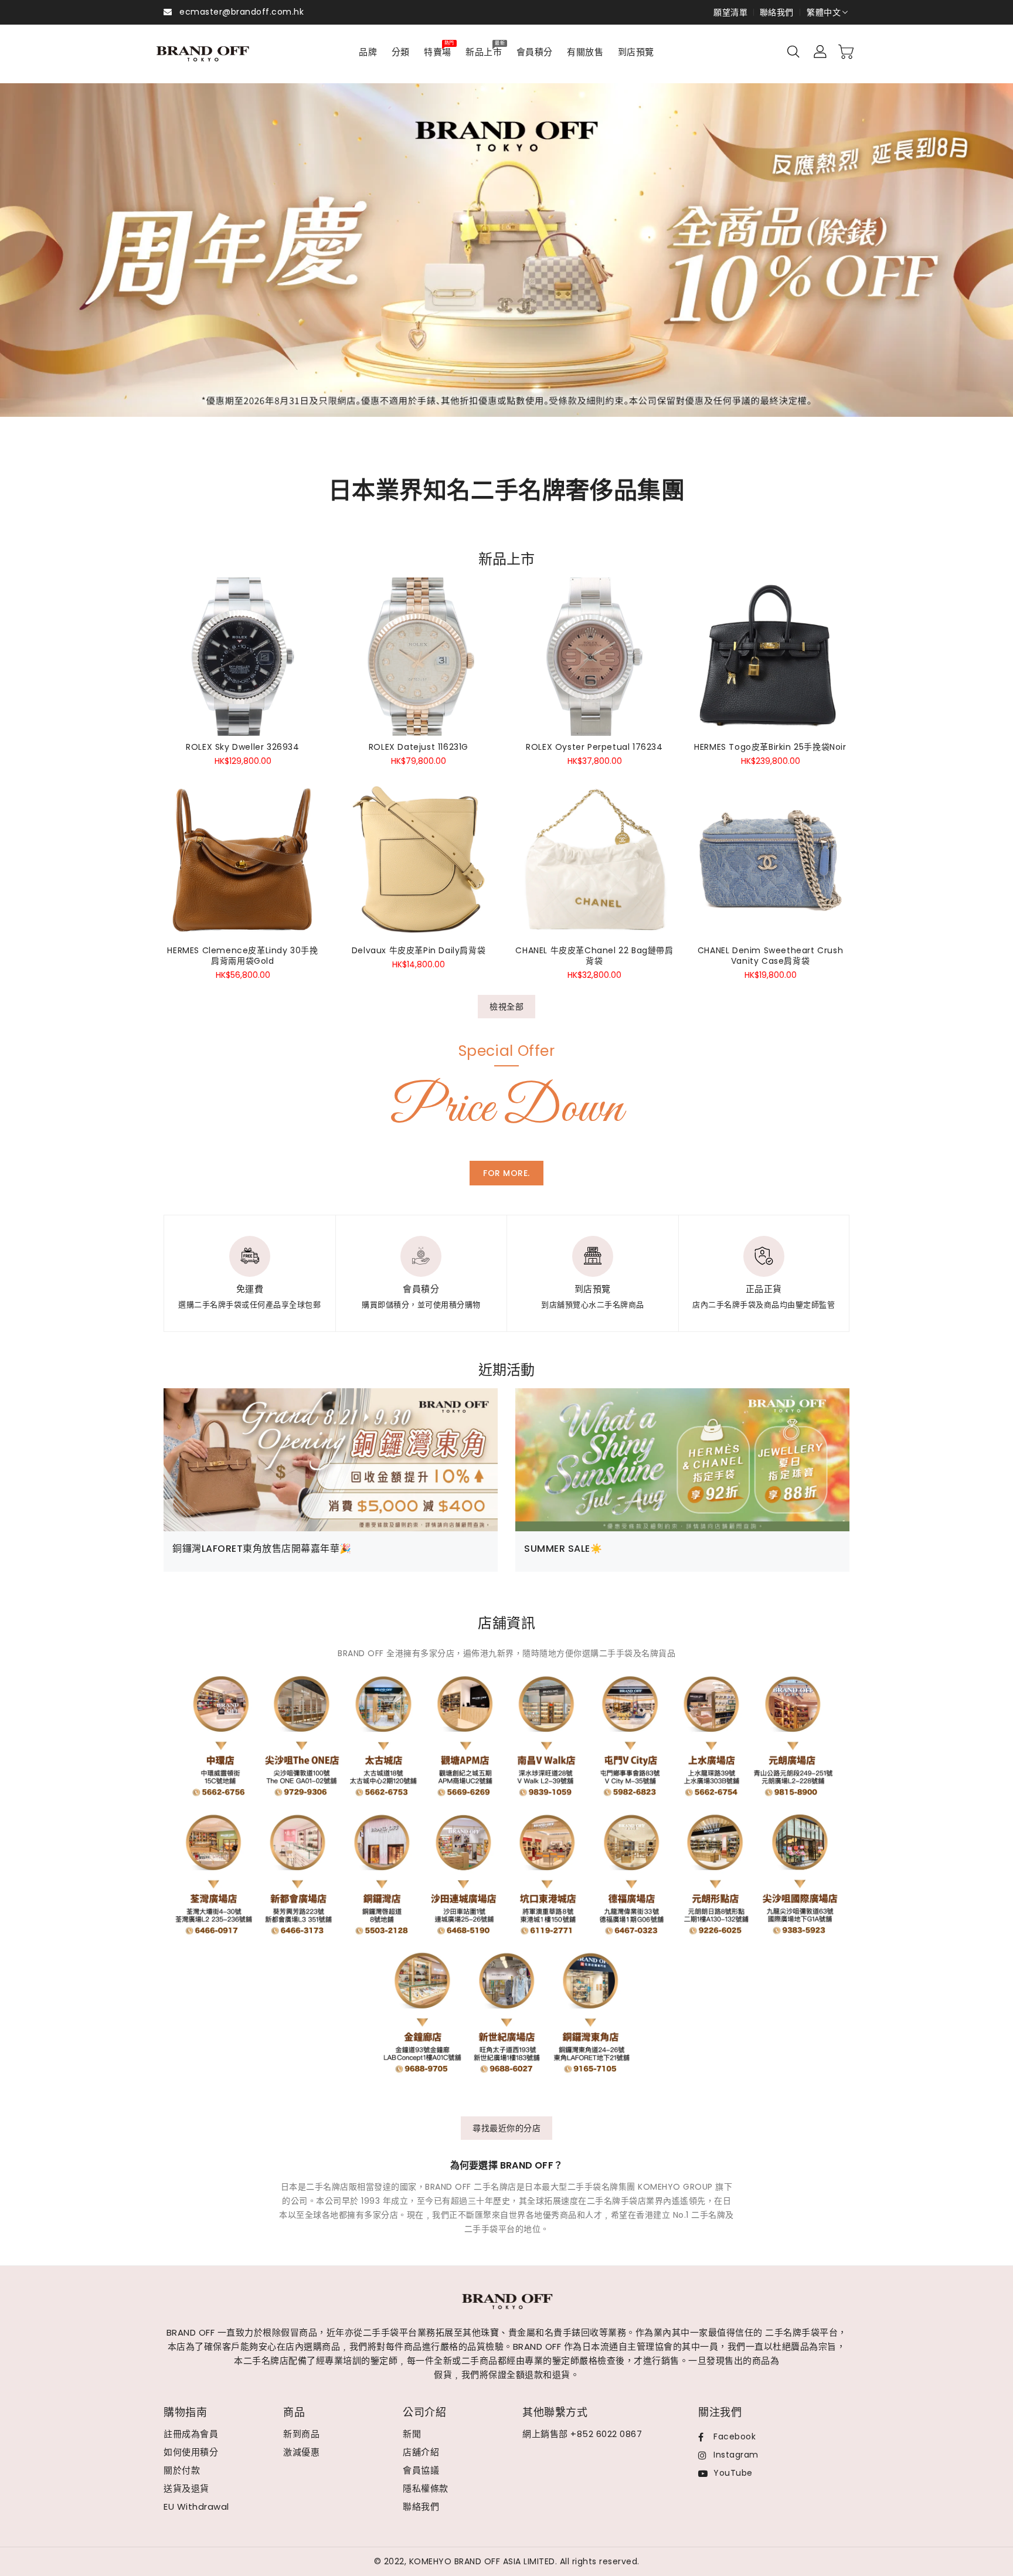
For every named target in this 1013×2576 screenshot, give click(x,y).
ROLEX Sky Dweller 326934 (242, 747)
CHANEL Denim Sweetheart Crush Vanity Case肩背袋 (770, 956)
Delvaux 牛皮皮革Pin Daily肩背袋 (419, 950)
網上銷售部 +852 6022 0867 (582, 2434)
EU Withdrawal (196, 2507)
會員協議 (421, 2470)
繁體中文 (824, 12)
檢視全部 (506, 1007)
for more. (506, 1173)
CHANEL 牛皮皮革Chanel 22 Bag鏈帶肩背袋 (594, 956)
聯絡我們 (777, 12)
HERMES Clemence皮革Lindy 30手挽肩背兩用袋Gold (242, 956)
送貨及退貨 (186, 2488)
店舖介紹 (421, 2452)
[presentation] (49, 264)
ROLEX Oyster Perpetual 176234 (594, 747)
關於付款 (182, 2470)
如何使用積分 (191, 2452)
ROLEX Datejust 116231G (419, 747)
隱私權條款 (426, 2488)
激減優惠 (301, 2452)
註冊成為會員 (191, 2434)
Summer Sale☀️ (563, 1549)
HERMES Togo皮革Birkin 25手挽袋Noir (770, 747)
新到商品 (301, 2434)
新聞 (412, 2434)
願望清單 (730, 12)
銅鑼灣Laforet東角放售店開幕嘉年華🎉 (262, 1549)
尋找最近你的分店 (506, 2128)
